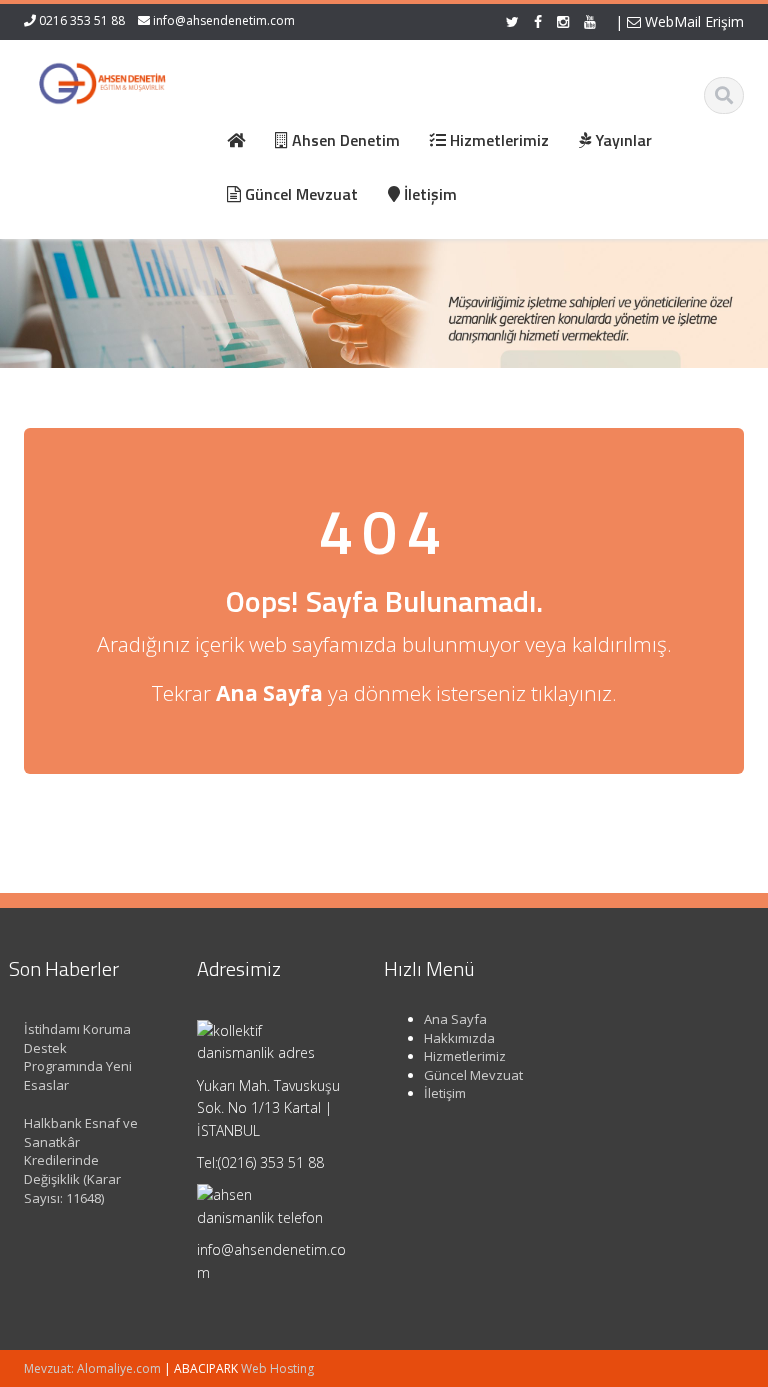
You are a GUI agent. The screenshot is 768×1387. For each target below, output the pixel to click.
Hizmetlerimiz (465, 1056)
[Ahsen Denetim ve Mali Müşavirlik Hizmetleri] (102, 80)
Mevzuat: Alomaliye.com (92, 1368)
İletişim (445, 1093)
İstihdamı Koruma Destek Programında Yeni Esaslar (78, 1057)
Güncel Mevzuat (473, 1075)
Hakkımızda (459, 1038)
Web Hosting (277, 1368)
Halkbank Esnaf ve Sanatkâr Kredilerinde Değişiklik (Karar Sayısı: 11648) (81, 1160)
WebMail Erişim (692, 21)
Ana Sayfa (455, 1019)
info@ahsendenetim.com (224, 20)
